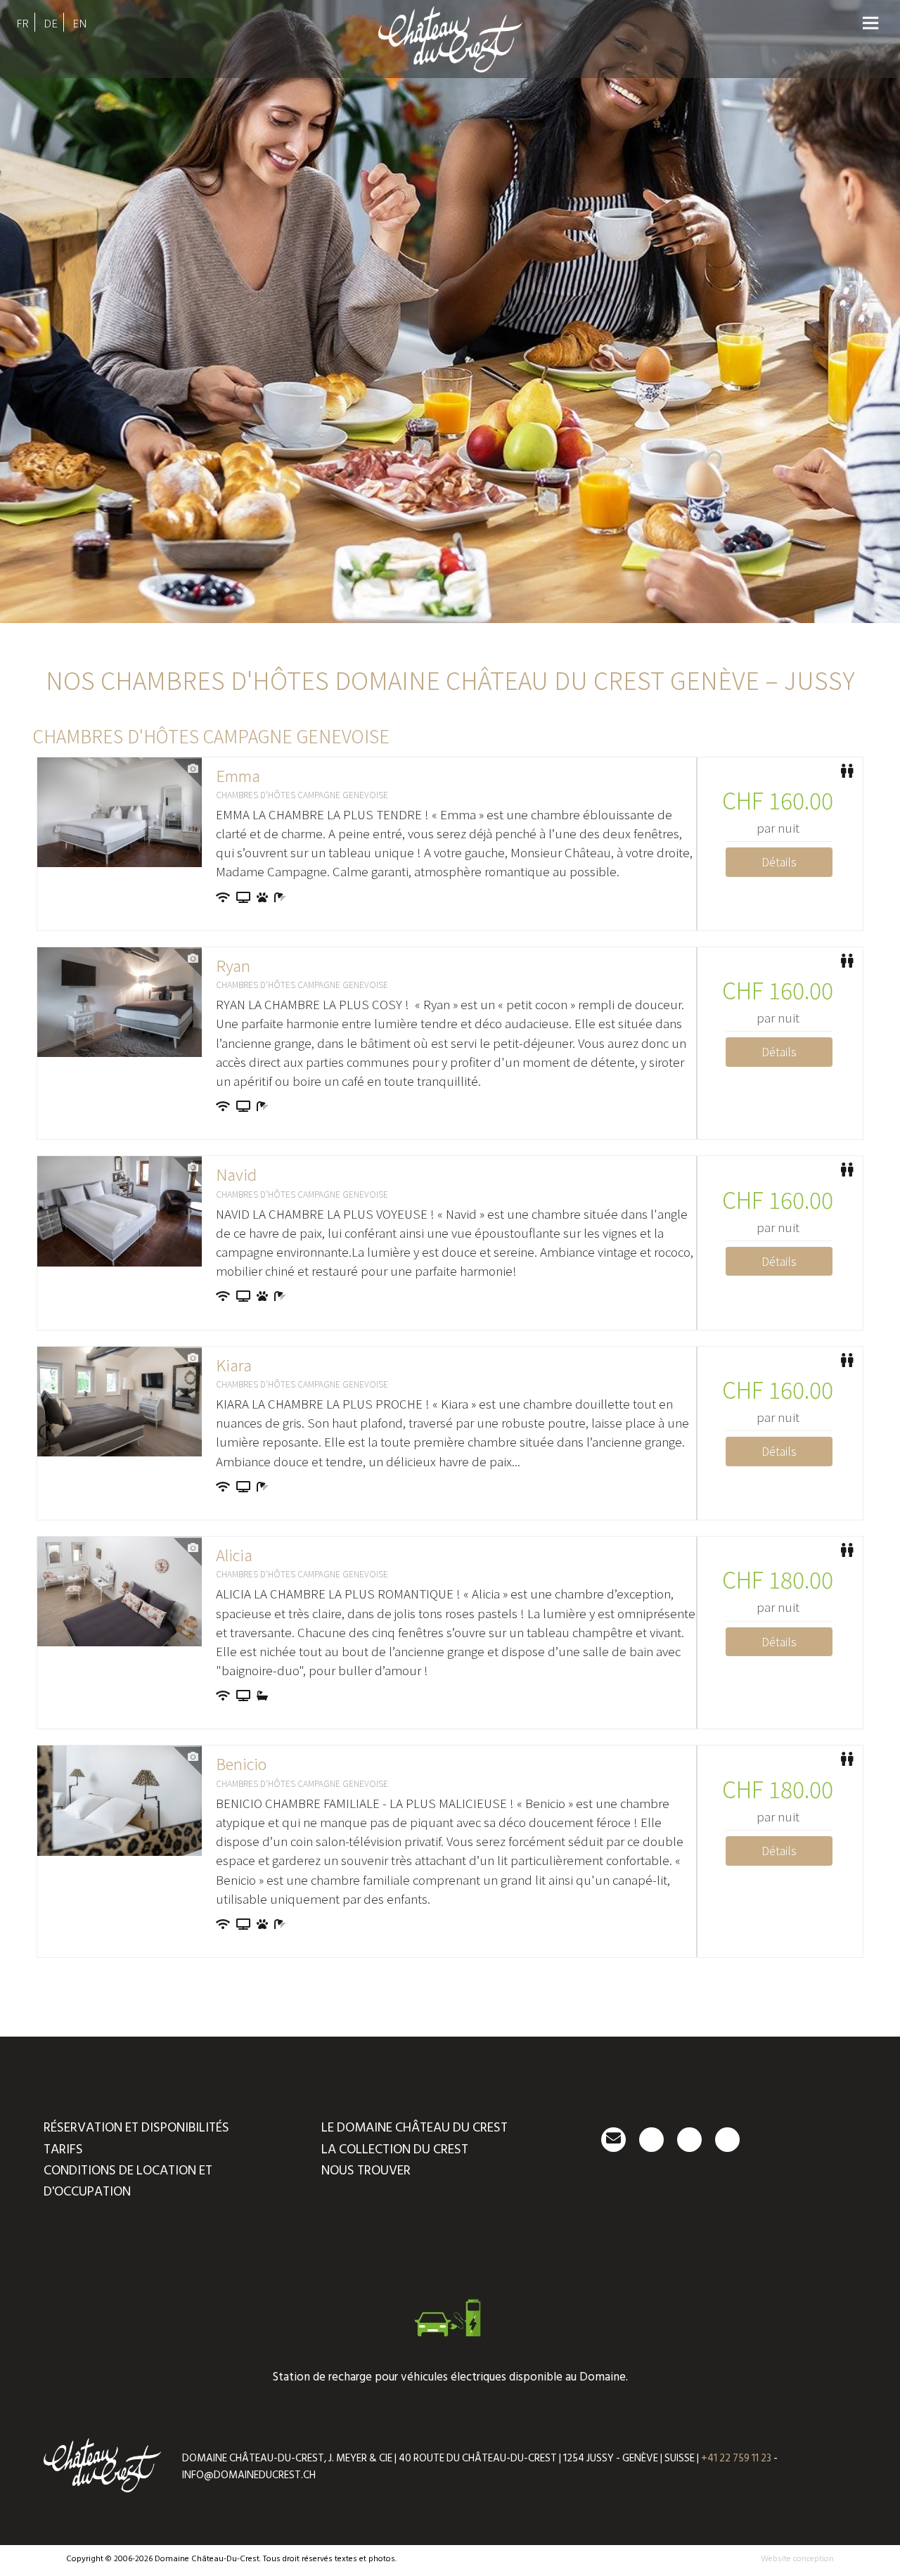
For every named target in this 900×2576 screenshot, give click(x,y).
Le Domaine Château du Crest (414, 2128)
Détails (779, 861)
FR (22, 23)
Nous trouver (366, 2171)
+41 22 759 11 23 (736, 2458)
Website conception (797, 2559)
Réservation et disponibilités (136, 2128)
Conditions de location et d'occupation (128, 2181)
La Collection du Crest (395, 2149)
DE (51, 23)
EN (80, 23)
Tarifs (63, 2149)
